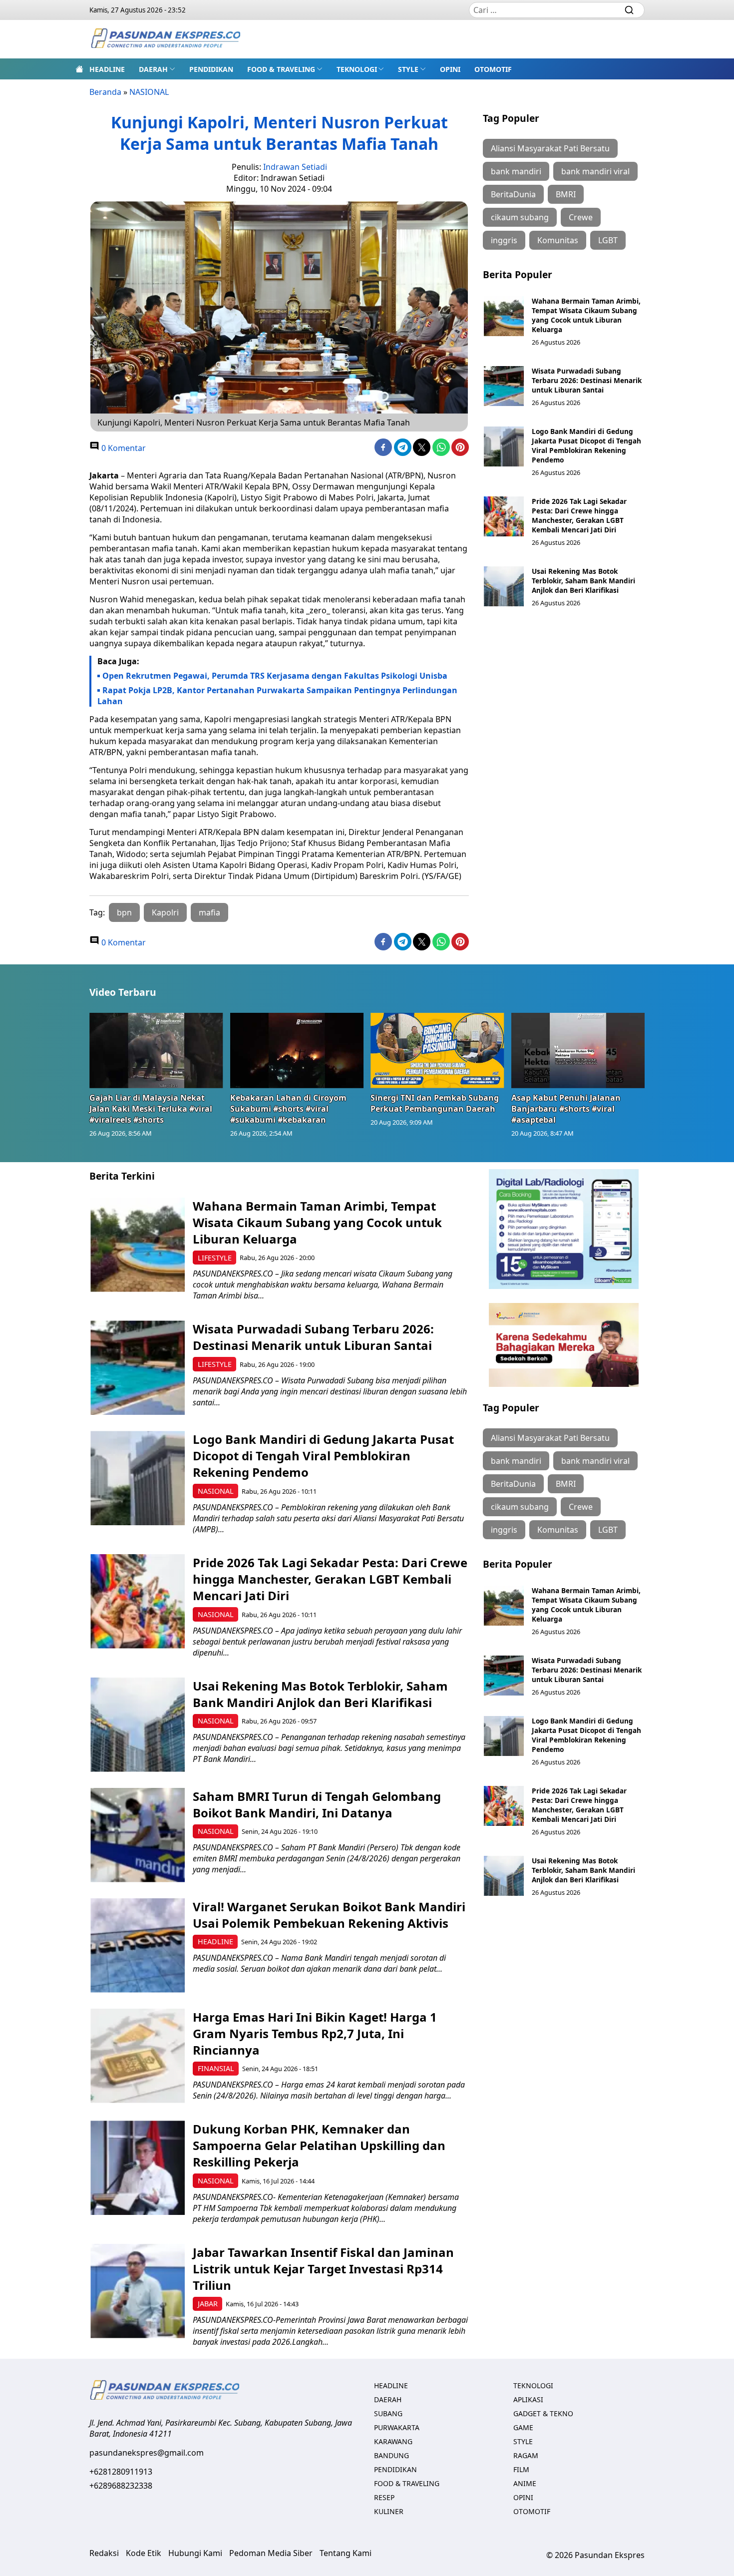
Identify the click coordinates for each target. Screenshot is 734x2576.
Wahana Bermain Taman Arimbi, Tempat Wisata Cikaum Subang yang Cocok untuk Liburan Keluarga (586, 315)
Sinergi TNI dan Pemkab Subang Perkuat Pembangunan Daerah (435, 1103)
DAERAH (153, 69)
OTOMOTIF (493, 69)
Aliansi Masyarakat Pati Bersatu (550, 148)
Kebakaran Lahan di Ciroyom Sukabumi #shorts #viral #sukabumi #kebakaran (288, 1109)
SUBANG (388, 2413)
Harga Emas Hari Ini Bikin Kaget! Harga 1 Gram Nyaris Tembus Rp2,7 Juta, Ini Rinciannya (315, 2033)
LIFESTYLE (215, 1258)
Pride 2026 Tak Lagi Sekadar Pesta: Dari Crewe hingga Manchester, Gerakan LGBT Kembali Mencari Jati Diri (579, 515)
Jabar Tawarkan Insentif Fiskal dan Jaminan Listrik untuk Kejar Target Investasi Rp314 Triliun (323, 2269)
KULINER (389, 2511)
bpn (124, 912)
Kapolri (165, 912)
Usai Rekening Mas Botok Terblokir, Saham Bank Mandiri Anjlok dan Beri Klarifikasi (583, 581)
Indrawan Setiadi (295, 167)
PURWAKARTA (397, 2427)
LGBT (608, 240)
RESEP (384, 2497)
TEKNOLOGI (357, 69)
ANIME (525, 2483)
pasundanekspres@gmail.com (147, 2453)
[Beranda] (79, 69)
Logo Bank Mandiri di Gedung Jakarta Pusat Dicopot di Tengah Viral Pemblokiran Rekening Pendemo (586, 445)
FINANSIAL (216, 2068)
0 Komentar (123, 448)
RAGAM (526, 2455)
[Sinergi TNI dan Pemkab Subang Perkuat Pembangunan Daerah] (437, 1050)
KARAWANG (393, 2441)
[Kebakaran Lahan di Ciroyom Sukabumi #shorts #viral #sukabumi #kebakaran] (297, 1050)
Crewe (581, 217)
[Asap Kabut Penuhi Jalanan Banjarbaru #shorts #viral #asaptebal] (578, 1050)
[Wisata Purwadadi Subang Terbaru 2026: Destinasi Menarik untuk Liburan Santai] (504, 386)
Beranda (105, 92)
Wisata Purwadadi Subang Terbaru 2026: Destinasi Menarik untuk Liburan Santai (587, 380)
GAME (523, 2427)
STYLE (408, 69)
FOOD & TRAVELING (281, 69)
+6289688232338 (121, 2486)
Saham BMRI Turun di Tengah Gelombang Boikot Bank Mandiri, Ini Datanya (317, 1804)
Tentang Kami (346, 2553)
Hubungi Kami (195, 2553)
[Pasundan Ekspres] (165, 39)
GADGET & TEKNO (543, 2413)
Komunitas (558, 240)
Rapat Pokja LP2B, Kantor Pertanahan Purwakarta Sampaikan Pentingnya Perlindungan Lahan (277, 696)
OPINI (450, 69)
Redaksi (104, 2553)
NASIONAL (149, 92)
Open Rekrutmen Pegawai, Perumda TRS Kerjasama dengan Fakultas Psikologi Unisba (275, 676)
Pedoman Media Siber (271, 2553)
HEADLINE (107, 69)
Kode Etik (144, 2553)
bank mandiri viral (595, 171)
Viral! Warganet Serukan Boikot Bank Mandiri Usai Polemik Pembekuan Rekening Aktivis (329, 1915)
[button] (157, 69)
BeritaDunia (513, 194)
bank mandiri (516, 171)
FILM (521, 2469)
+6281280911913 (121, 2472)
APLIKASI (528, 2399)
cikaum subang (520, 217)
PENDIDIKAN (211, 69)
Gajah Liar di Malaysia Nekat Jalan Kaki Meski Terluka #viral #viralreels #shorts (151, 1109)
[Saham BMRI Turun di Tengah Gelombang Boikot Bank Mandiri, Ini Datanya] (138, 1835)
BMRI (566, 194)
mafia (209, 912)
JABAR (208, 2304)
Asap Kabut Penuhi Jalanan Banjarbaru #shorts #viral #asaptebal (566, 1109)
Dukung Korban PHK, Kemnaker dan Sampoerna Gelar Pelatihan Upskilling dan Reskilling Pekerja (319, 2145)
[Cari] (629, 10)
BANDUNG (391, 2455)
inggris (504, 240)
